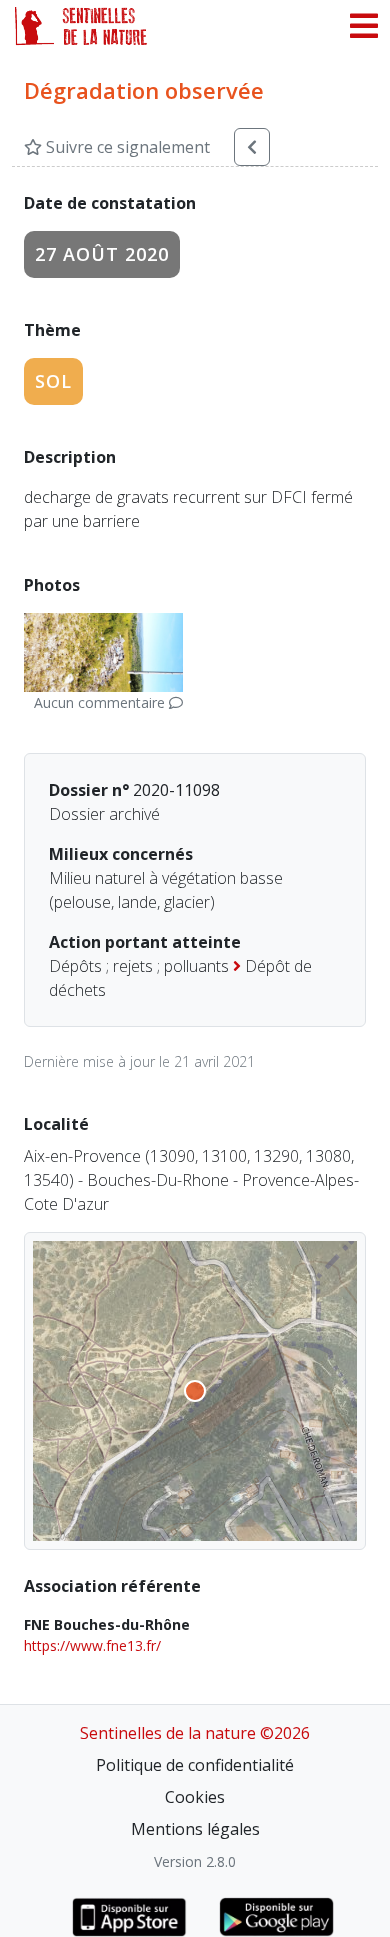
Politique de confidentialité (195, 1765)
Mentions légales (195, 1829)
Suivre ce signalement (126, 147)
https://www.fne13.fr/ (92, 1645)
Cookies (195, 1797)
